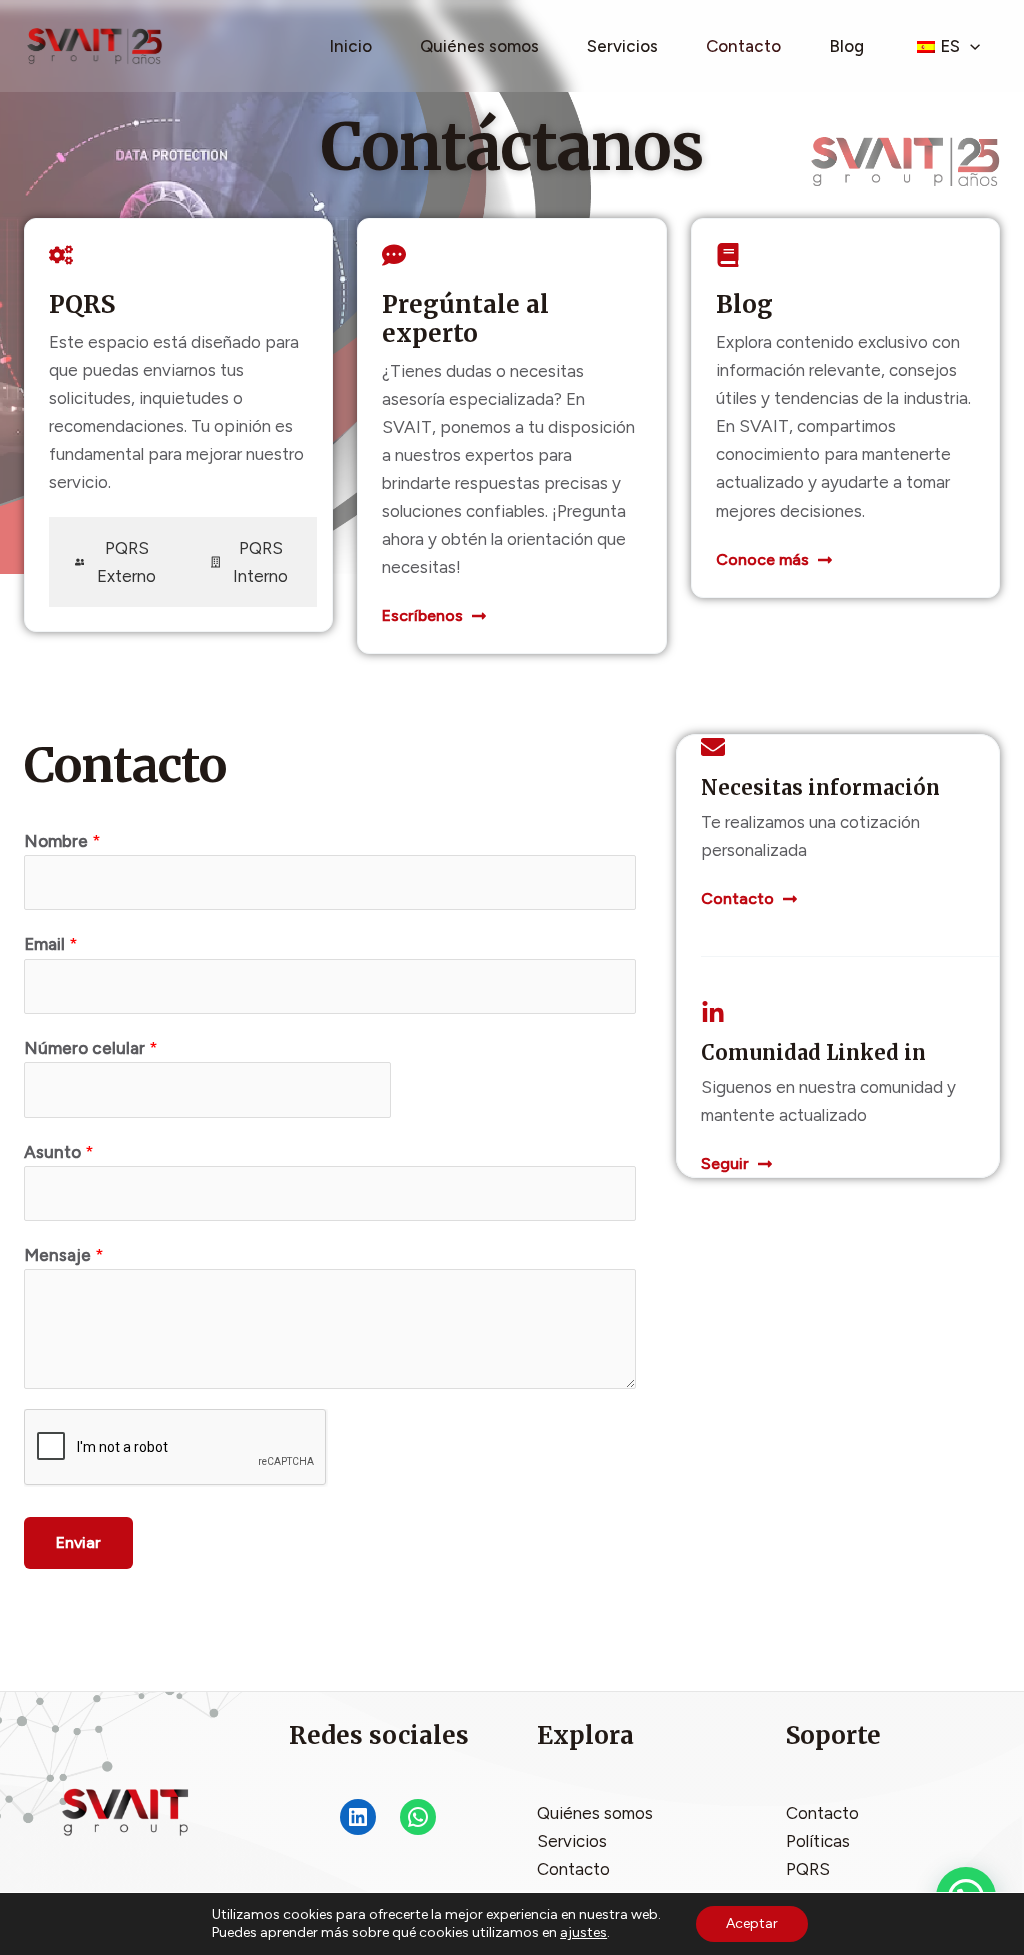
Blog (846, 46)
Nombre (62, 841)
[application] (970, 46)
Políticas (818, 1841)
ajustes (583, 1932)
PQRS (808, 1869)
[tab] (117, 562)
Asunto (59, 1152)
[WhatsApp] (418, 1817)
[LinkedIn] (358, 1817)
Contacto (743, 46)
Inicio (350, 46)
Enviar (78, 1542)
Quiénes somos (479, 46)
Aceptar (752, 1923)
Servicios (622, 46)
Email (51, 944)
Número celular (91, 1048)
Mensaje (64, 1255)
